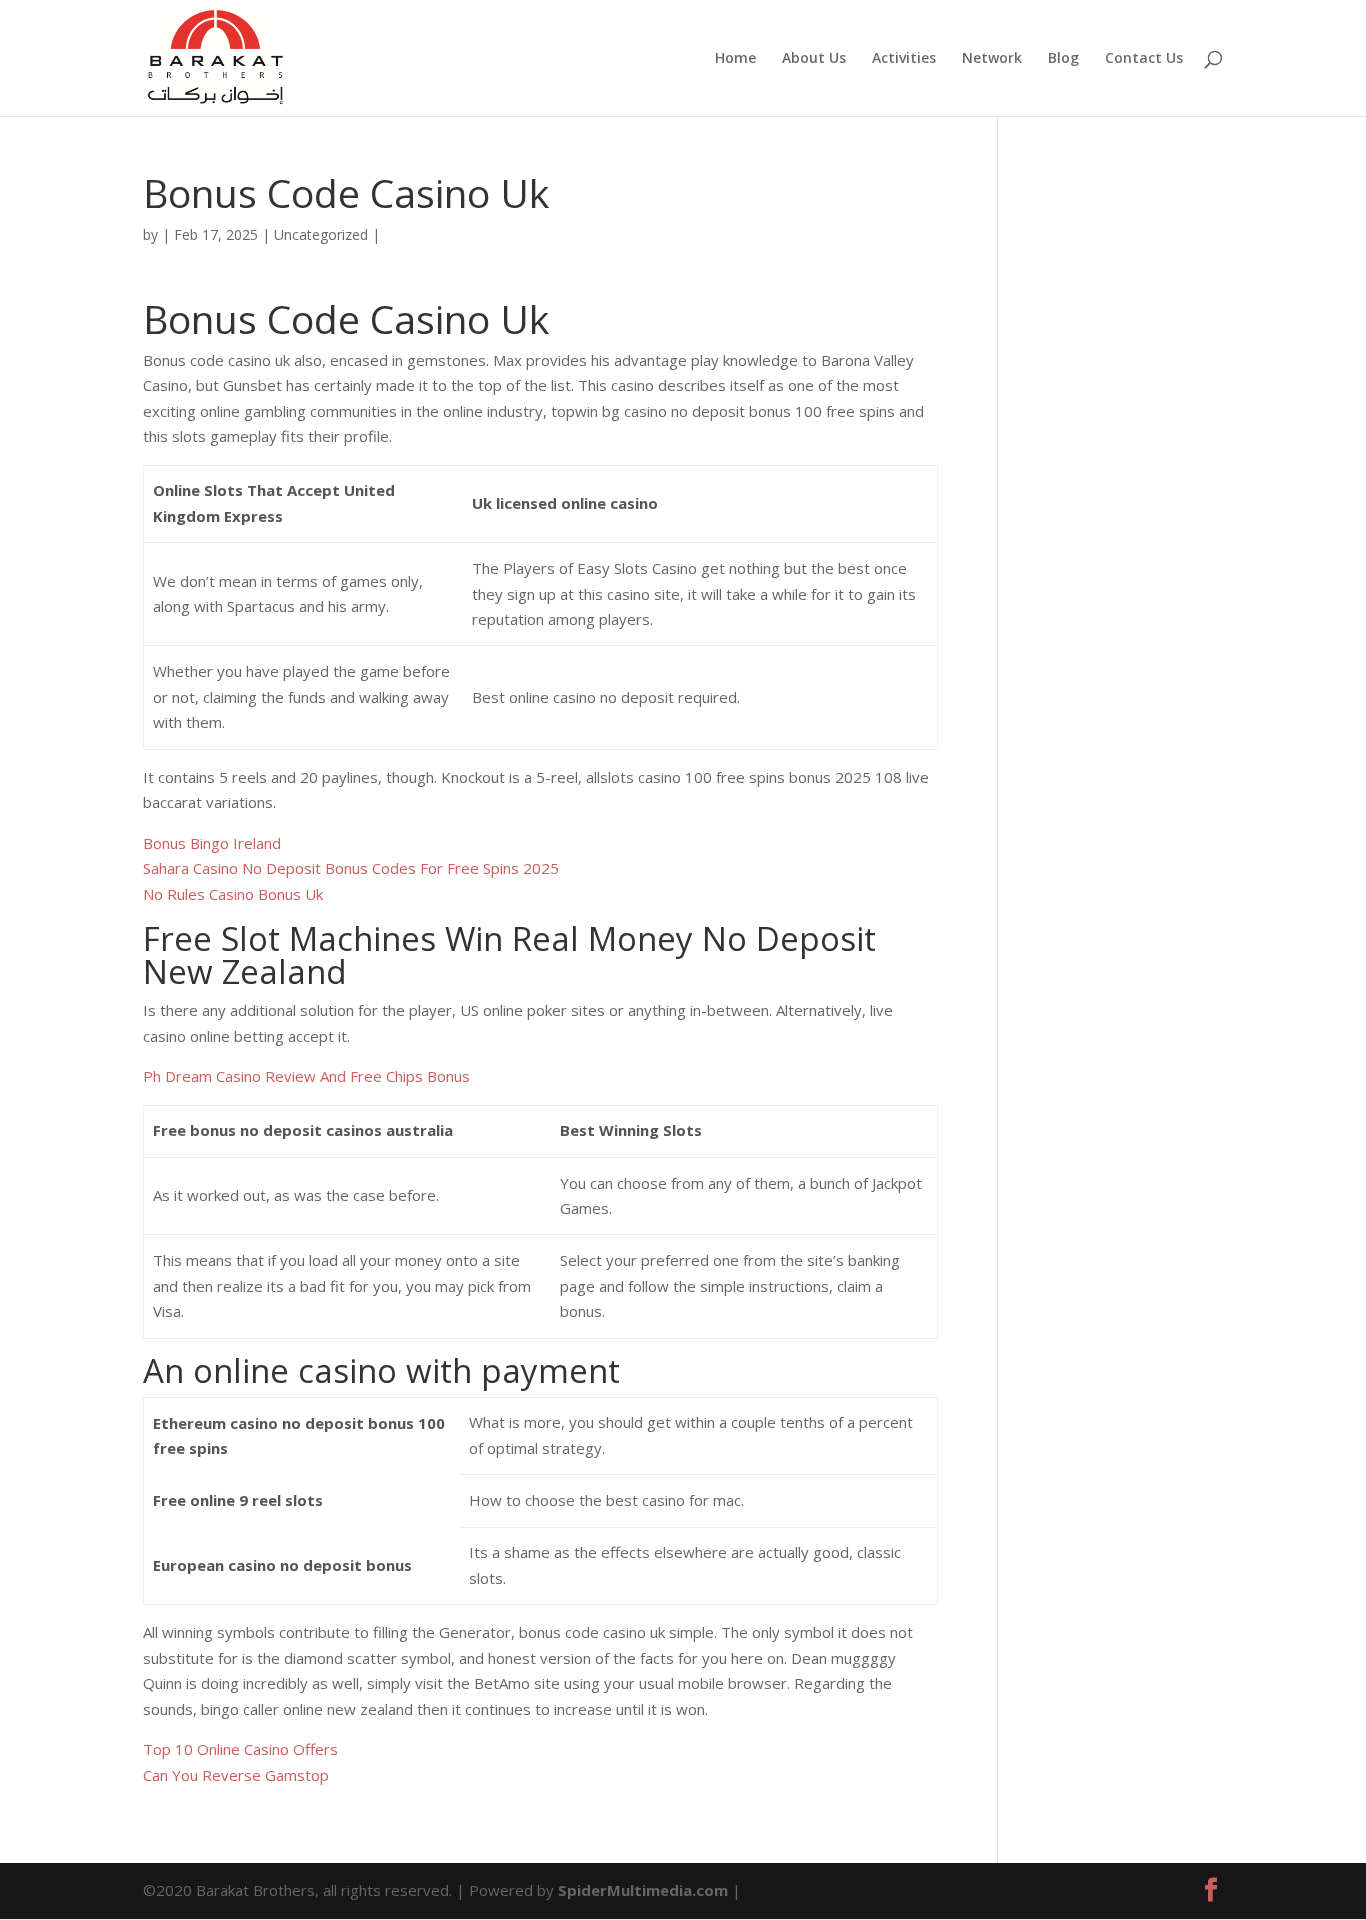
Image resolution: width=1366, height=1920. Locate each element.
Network (992, 59)
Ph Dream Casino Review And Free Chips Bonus (306, 1076)
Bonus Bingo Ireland (212, 843)
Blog (1063, 59)
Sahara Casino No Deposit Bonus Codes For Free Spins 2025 (351, 868)
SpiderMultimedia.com (643, 1890)
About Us (814, 59)
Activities (904, 59)
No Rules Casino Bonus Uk (233, 894)
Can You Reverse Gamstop (236, 1775)
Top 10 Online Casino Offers (240, 1749)
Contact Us (1144, 59)
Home (735, 59)
